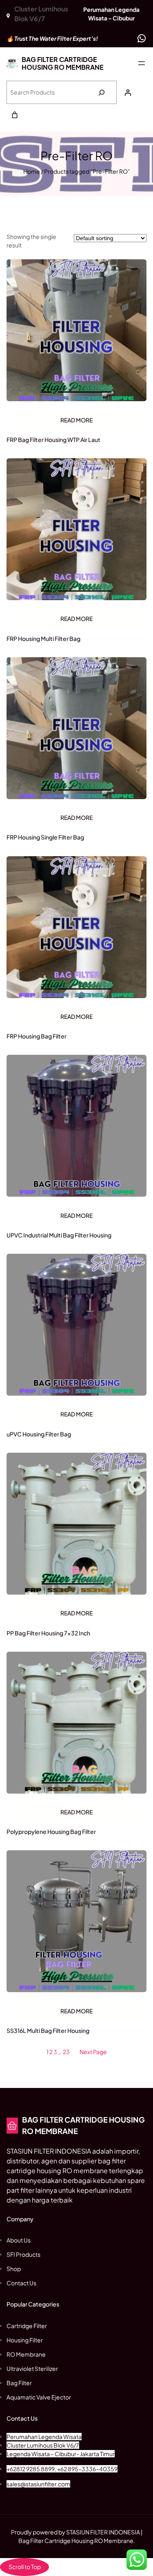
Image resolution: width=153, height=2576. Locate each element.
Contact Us (21, 2283)
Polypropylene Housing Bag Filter (51, 1831)
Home (32, 171)
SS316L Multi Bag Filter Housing (48, 2030)
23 (66, 2052)
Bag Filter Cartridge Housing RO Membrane (63, 63)
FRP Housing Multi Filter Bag (43, 638)
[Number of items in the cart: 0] (15, 115)
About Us (19, 2240)
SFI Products (23, 2254)
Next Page (93, 2052)
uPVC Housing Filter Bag (39, 1434)
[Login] (128, 93)
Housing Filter (25, 2340)
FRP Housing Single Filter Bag (45, 837)
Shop (14, 2269)
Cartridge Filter (27, 2326)
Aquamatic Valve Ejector (39, 2397)
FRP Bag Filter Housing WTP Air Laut (53, 440)
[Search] (101, 92)
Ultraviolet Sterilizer (32, 2368)
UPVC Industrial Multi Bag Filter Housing (59, 1235)
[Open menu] (142, 63)
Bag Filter (19, 2383)
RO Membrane (26, 2354)
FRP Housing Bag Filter (37, 1036)
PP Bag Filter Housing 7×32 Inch (48, 1633)
